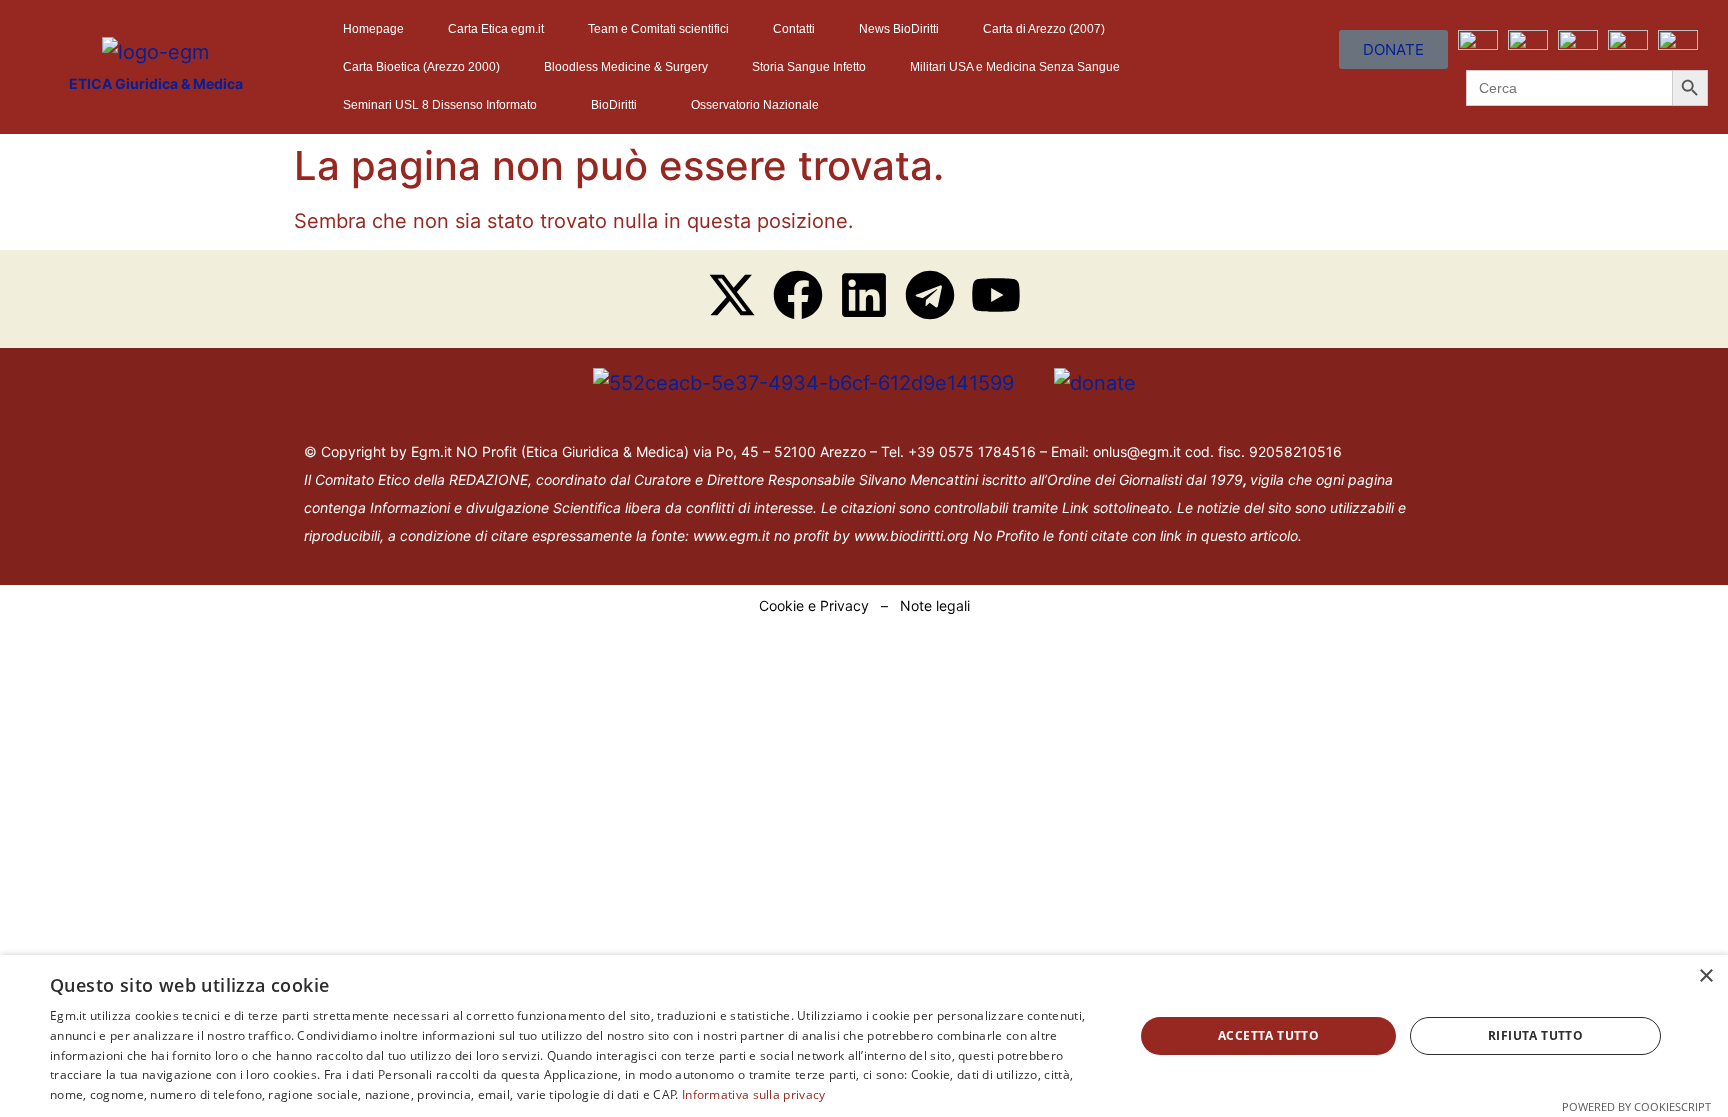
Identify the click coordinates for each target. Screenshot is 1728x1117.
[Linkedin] (864, 295)
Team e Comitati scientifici (658, 29)
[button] (445, 105)
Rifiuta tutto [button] (1535, 1035)
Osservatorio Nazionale (755, 105)
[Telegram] (930, 295)
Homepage (373, 29)
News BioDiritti (899, 29)
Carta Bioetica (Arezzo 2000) (421, 67)
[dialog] (864, 1036)
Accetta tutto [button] (1268, 1035)
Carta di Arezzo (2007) (1044, 29)
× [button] (1705, 976)
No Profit (1002, 535)
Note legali (935, 605)
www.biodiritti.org (913, 535)
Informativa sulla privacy (754, 1094)
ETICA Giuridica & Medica (156, 83)
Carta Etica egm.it (496, 29)
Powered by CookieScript (1636, 1106)
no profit (801, 535)
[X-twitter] (732, 295)
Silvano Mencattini (918, 479)
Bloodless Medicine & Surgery (626, 67)
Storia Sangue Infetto (809, 67)
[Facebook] (798, 295)
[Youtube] (996, 295)
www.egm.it (731, 535)
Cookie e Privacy (814, 605)
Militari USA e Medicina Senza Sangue (1015, 67)
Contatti (794, 29)
